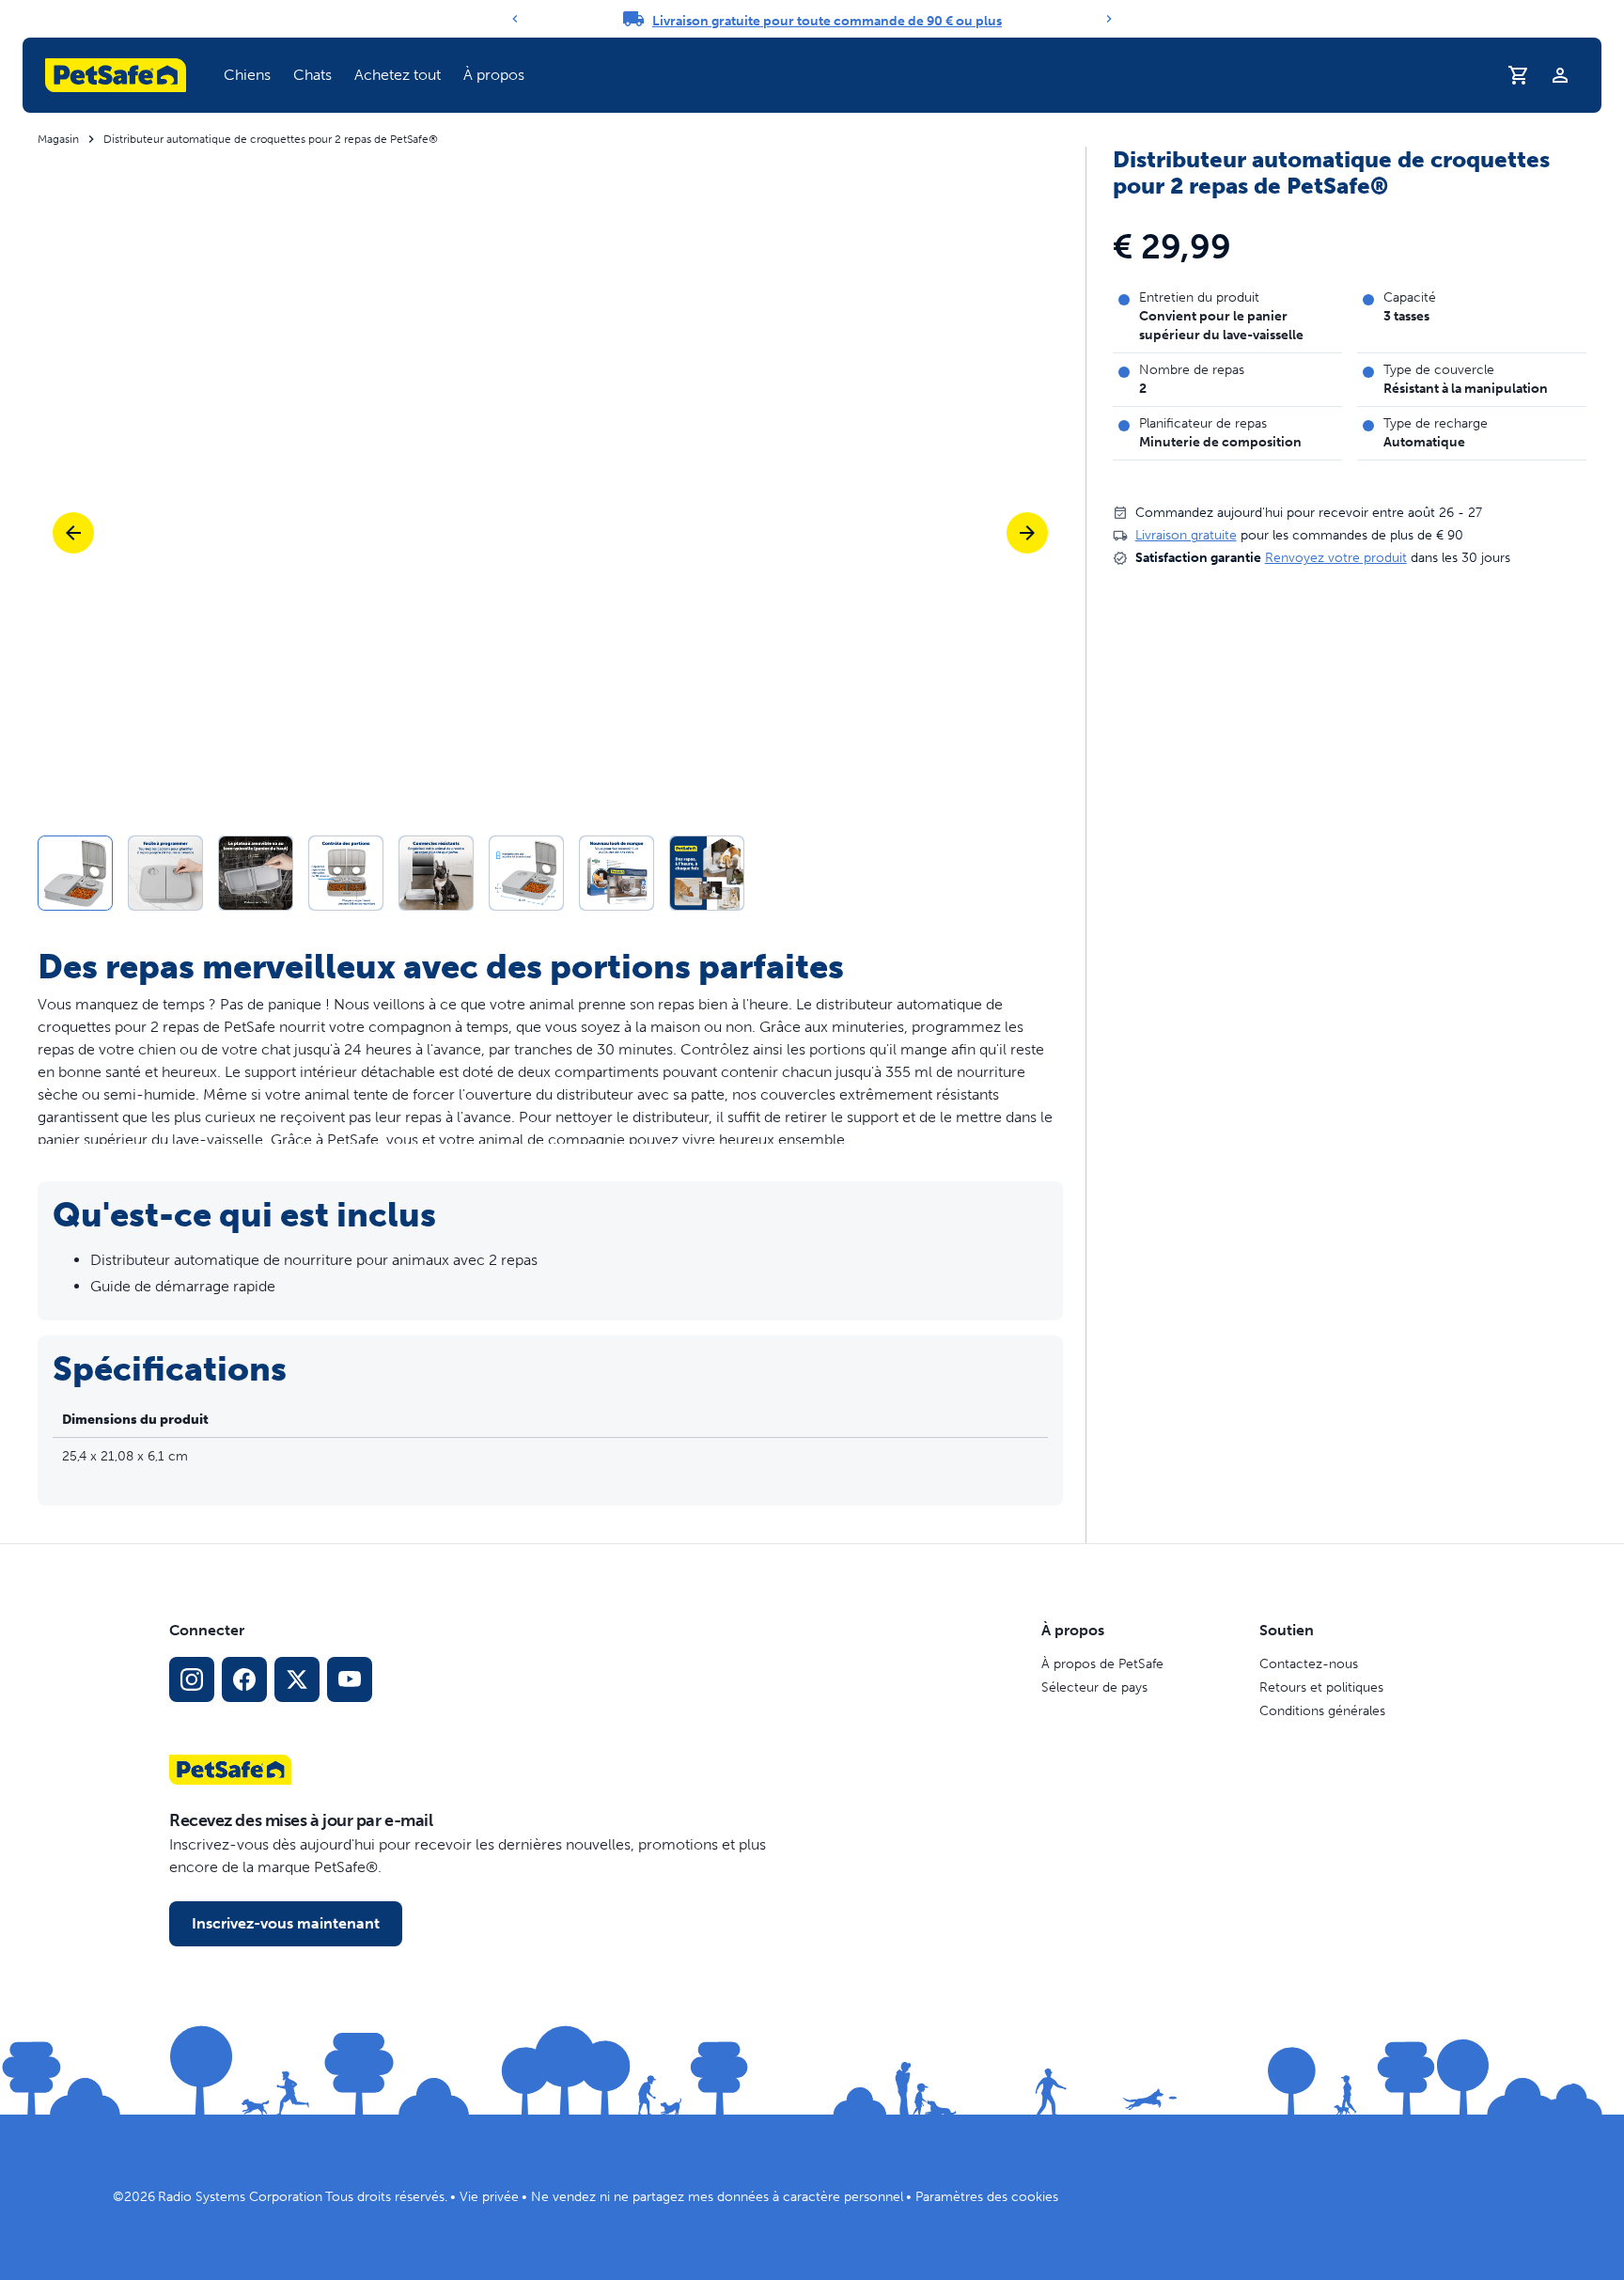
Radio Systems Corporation (240, 2197)
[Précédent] (515, 19)
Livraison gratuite (1186, 535)
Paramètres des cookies (987, 2197)
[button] (247, 75)
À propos (494, 75)
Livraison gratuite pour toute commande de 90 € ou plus (827, 21)
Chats (312, 75)
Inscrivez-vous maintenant (286, 1923)
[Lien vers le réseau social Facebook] (244, 1679)
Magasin (58, 139)
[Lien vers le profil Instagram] (192, 1679)
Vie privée (489, 2197)
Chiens (247, 75)
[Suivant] (1109, 19)
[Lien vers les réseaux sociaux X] (297, 1679)
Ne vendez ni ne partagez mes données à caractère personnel (717, 2197)
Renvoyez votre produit (1336, 558)
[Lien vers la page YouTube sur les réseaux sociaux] (350, 1679)
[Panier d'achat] (1519, 75)
